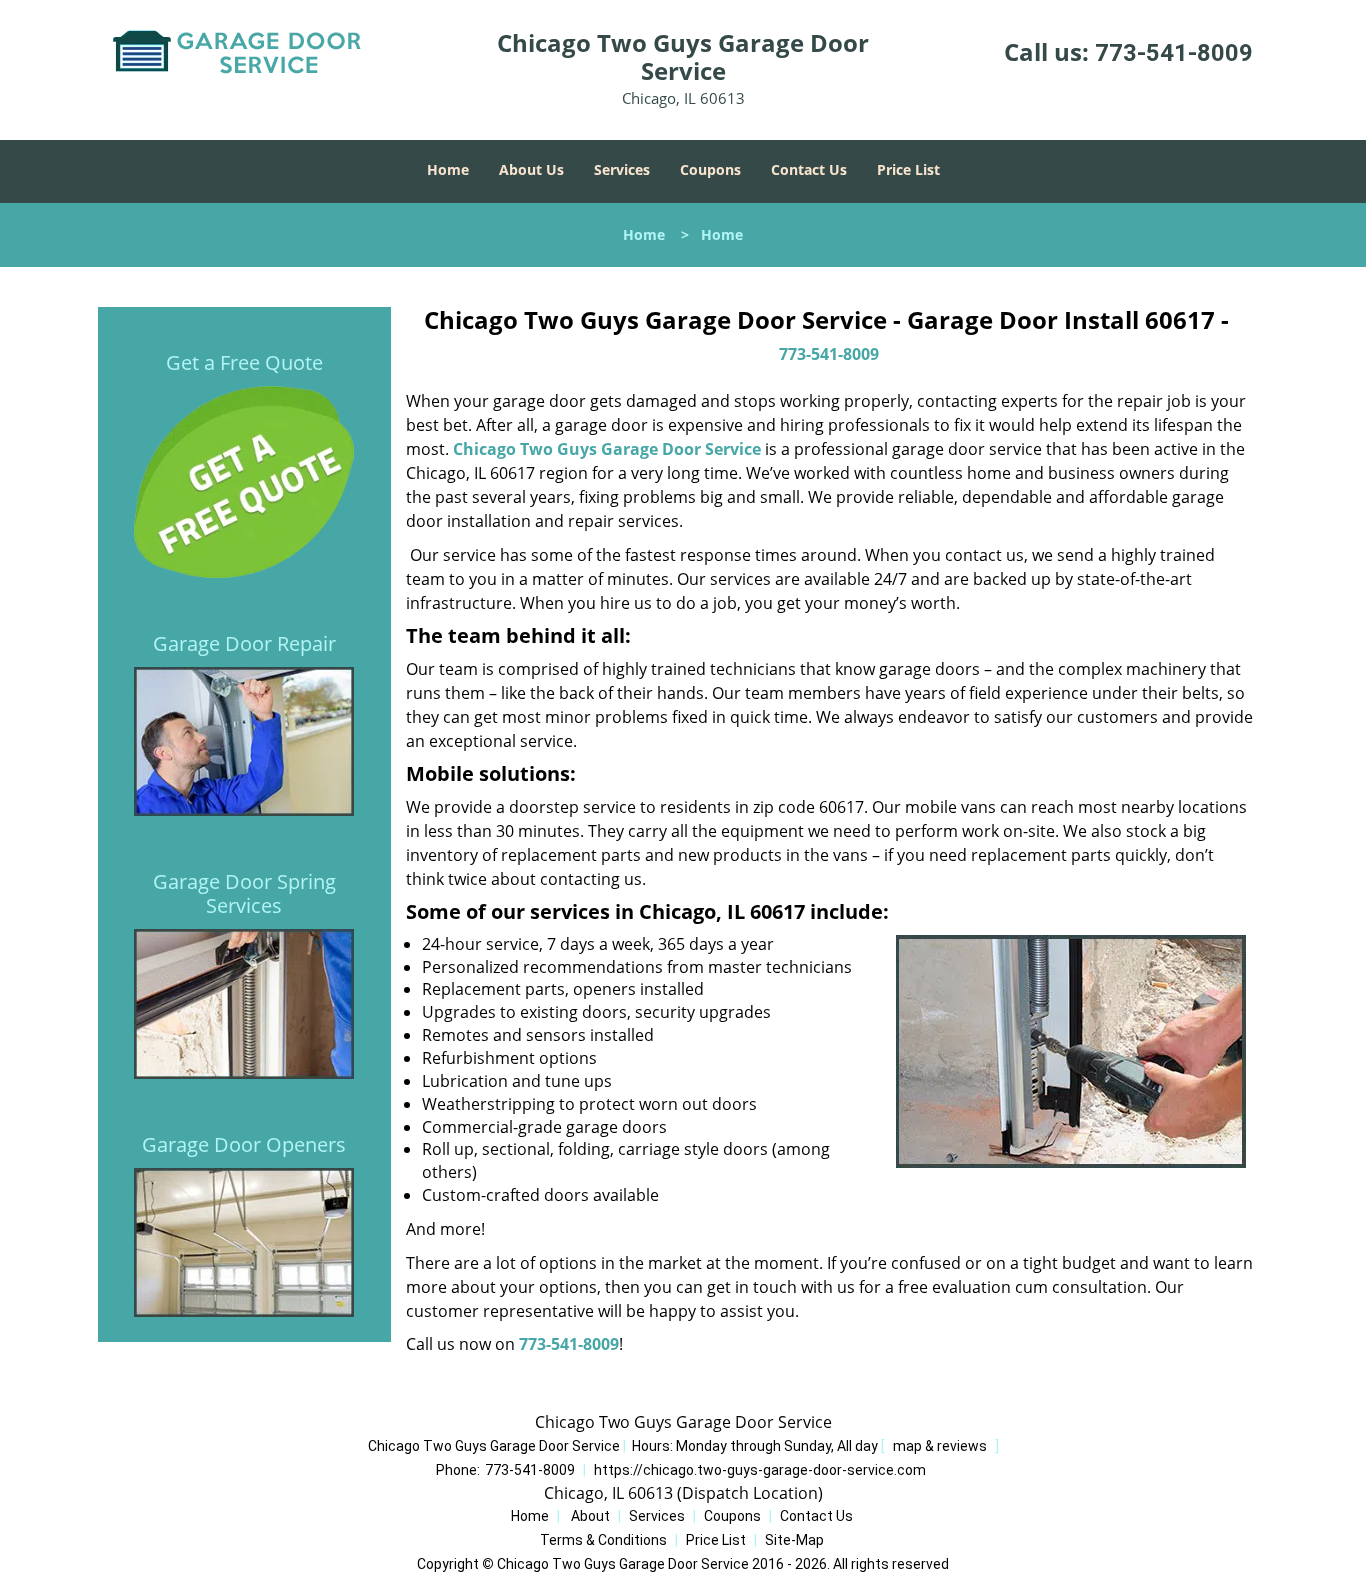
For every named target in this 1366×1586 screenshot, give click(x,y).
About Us (531, 169)
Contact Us (809, 169)
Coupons (710, 169)
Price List (908, 169)
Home (448, 169)
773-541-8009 (1174, 53)
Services (622, 169)
